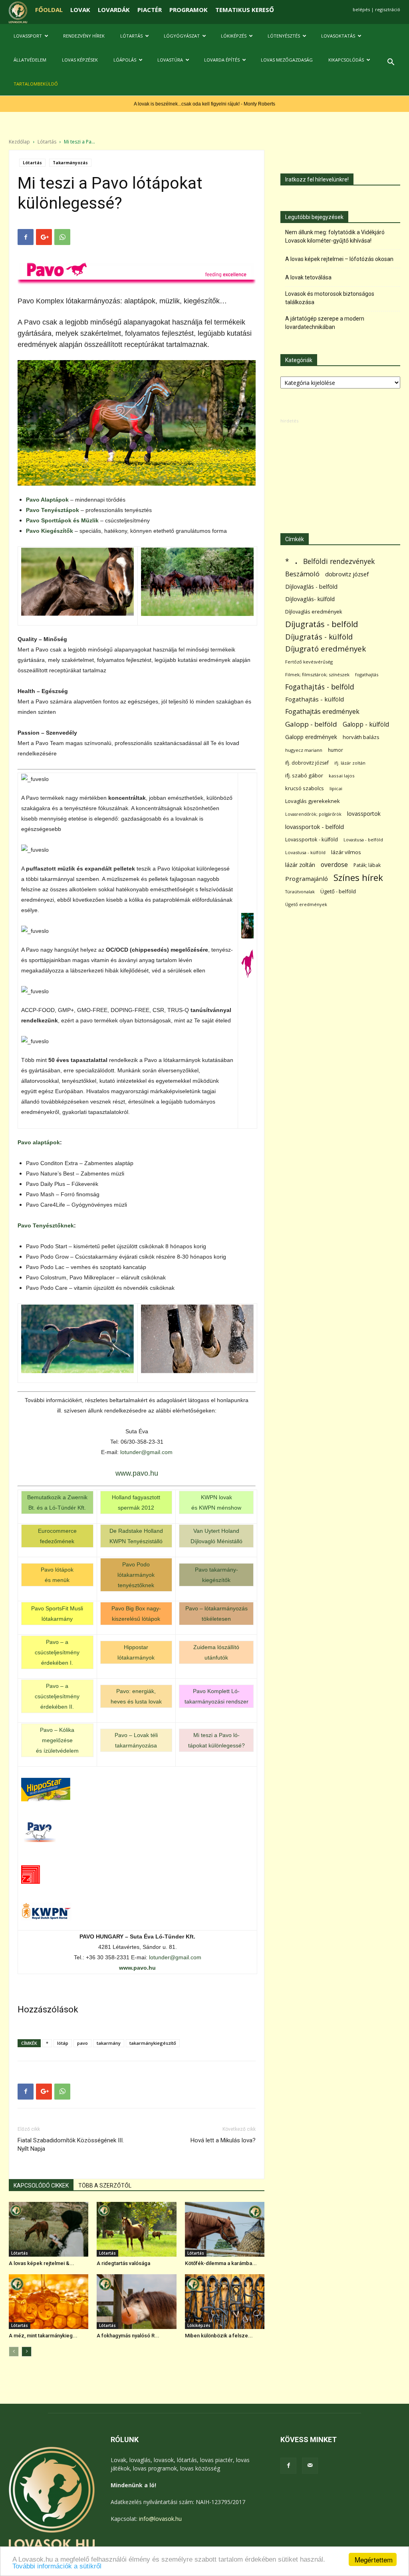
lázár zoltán (300, 865)
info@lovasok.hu (160, 2519)
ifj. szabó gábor (304, 775)
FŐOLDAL (49, 10)
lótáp (63, 2043)
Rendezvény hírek (84, 36)
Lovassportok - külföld (312, 840)
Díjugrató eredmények (326, 649)
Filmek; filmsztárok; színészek (317, 674)
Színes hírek (358, 878)
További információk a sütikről (57, 2566)
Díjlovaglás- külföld (310, 599)
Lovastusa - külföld (305, 852)
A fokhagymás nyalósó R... (128, 2336)
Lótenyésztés (284, 36)
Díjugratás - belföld (322, 624)
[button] (391, 63)
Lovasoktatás (338, 36)
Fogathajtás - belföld (320, 687)
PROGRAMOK (189, 10)
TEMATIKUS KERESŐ (245, 10)
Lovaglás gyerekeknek (313, 801)
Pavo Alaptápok (47, 500)
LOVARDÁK (114, 10)
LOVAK (80, 10)
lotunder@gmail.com (146, 1452)
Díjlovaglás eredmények (314, 612)
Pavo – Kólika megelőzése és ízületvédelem (57, 1740)
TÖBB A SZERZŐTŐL (105, 2186)
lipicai (336, 788)
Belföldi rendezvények (339, 561)
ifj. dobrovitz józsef (307, 763)
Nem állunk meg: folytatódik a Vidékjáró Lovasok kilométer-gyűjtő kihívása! (335, 236)
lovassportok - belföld (315, 827)
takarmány (109, 2043)
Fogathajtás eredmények (322, 712)
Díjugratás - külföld (319, 637)
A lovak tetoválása (308, 277)
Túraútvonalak (300, 892)
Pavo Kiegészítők (50, 531)
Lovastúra (170, 60)
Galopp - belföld (311, 724)
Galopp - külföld (366, 724)
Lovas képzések (80, 60)
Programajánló (307, 879)
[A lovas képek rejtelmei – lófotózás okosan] (49, 2229)
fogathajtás (367, 674)
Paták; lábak (367, 865)
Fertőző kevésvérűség (309, 662)
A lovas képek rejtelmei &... (42, 2263)
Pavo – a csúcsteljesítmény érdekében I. (57, 1652)
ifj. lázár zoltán (350, 763)
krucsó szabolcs (305, 788)
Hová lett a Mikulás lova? (223, 2140)
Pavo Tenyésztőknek (46, 1225)
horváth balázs (361, 737)
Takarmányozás (70, 163)
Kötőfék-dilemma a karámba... (221, 2263)
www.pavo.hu (137, 1473)
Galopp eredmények (311, 737)
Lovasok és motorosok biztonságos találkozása (330, 298)
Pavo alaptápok (39, 1142)
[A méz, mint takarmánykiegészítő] (49, 2302)
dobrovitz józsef (347, 574)
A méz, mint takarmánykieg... (43, 2336)
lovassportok (364, 814)
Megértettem (374, 2559)
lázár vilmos (346, 852)
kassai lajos (342, 776)
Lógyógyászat (182, 36)
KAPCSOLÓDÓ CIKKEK (41, 2186)
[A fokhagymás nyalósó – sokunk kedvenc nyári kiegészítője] (136, 2302)
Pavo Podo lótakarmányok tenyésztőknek (136, 1575)
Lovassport (28, 36)
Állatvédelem (30, 60)
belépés (361, 9)
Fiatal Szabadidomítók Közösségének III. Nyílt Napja (71, 2145)
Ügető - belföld (338, 891)
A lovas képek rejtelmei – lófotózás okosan (339, 259)
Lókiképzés (234, 36)
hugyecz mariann (304, 750)
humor (336, 750)
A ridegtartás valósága (123, 2263)
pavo (82, 2043)
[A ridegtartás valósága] (136, 2229)
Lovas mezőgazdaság (287, 60)
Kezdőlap (19, 142)
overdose (334, 865)
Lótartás (131, 36)
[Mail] (310, 2466)
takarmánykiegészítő (153, 2043)
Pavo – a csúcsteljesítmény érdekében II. (57, 1696)
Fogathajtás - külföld (315, 699)
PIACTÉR (150, 10)
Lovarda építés (222, 60)
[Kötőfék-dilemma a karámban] (225, 2229)
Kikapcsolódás (346, 60)
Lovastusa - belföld (363, 840)
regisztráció (388, 9)
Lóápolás (125, 60)
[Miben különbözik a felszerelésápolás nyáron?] (225, 2302)
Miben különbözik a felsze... (219, 2336)
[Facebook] (288, 2466)
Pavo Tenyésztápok (53, 510)
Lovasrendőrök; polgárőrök (313, 814)
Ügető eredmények (306, 904)
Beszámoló (302, 574)
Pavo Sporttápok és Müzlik (62, 520)
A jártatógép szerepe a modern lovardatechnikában (325, 323)
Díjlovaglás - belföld (311, 587)
